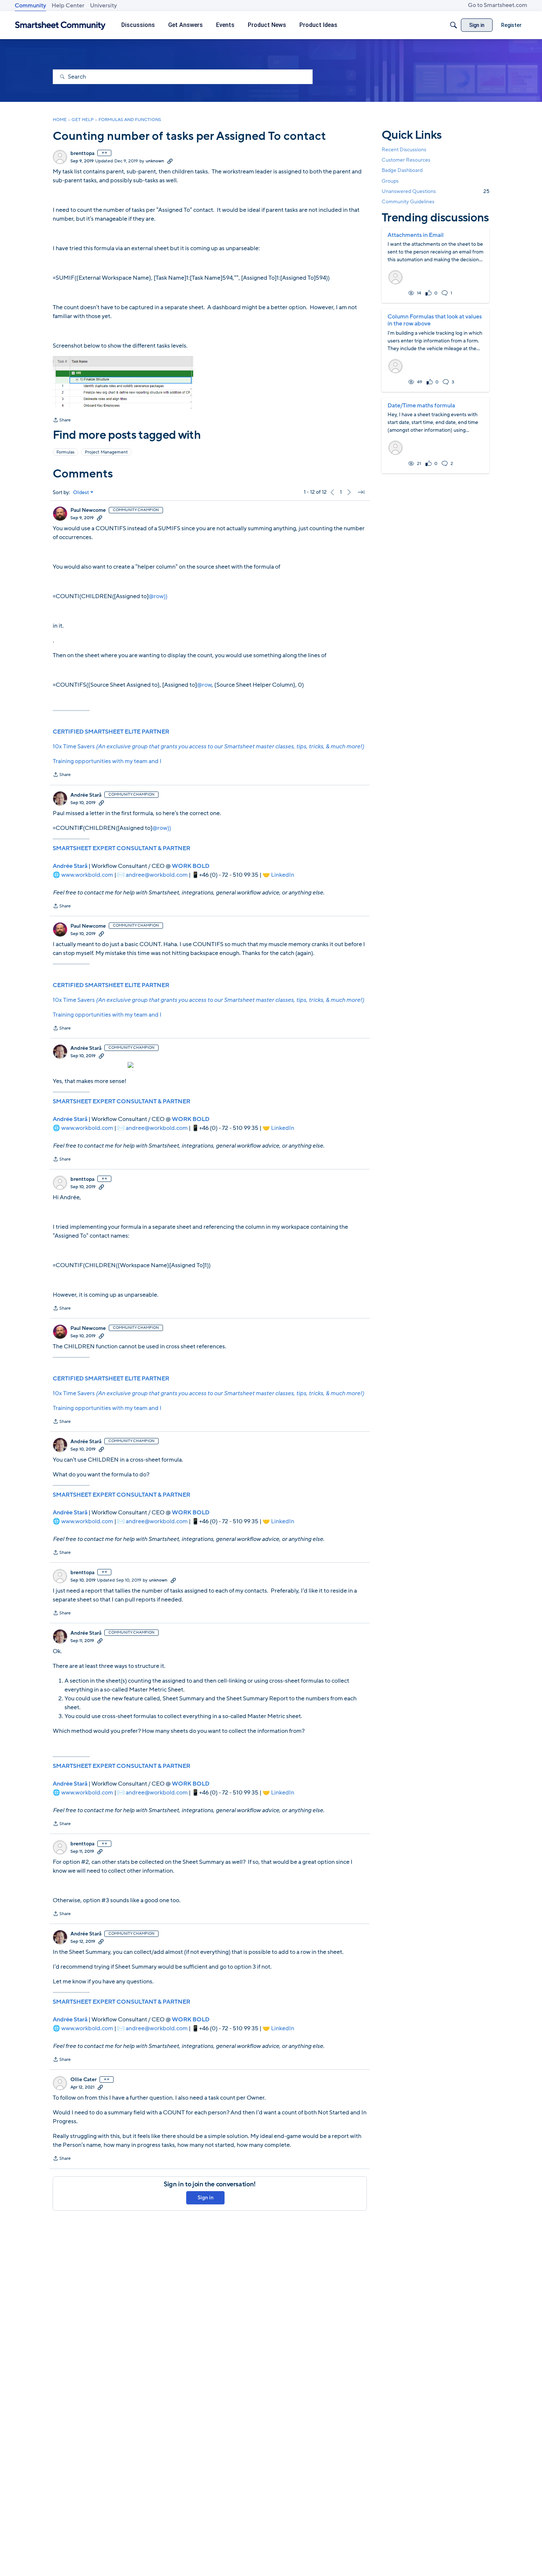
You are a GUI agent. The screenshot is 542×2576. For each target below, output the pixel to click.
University (103, 6)
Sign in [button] (206, 2198)
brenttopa (82, 154)
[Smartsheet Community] (60, 25)
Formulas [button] (65, 452)
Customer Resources (406, 160)
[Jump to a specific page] (361, 492)
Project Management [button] (106, 452)
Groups (390, 181)
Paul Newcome (88, 510)
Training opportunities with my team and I (107, 761)
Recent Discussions (404, 150)
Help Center (68, 6)
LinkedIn (283, 875)
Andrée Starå (86, 795)
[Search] (454, 25)
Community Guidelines (408, 202)
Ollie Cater (84, 2080)
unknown (155, 161)
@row (204, 685)
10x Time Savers (208, 746)
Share (62, 421)
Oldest (81, 493)
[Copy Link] (170, 161)
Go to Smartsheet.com (498, 5)
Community (30, 6)
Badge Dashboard (402, 170)
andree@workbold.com (157, 875)
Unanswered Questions (435, 191)
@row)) (158, 596)
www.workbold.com (87, 875)
